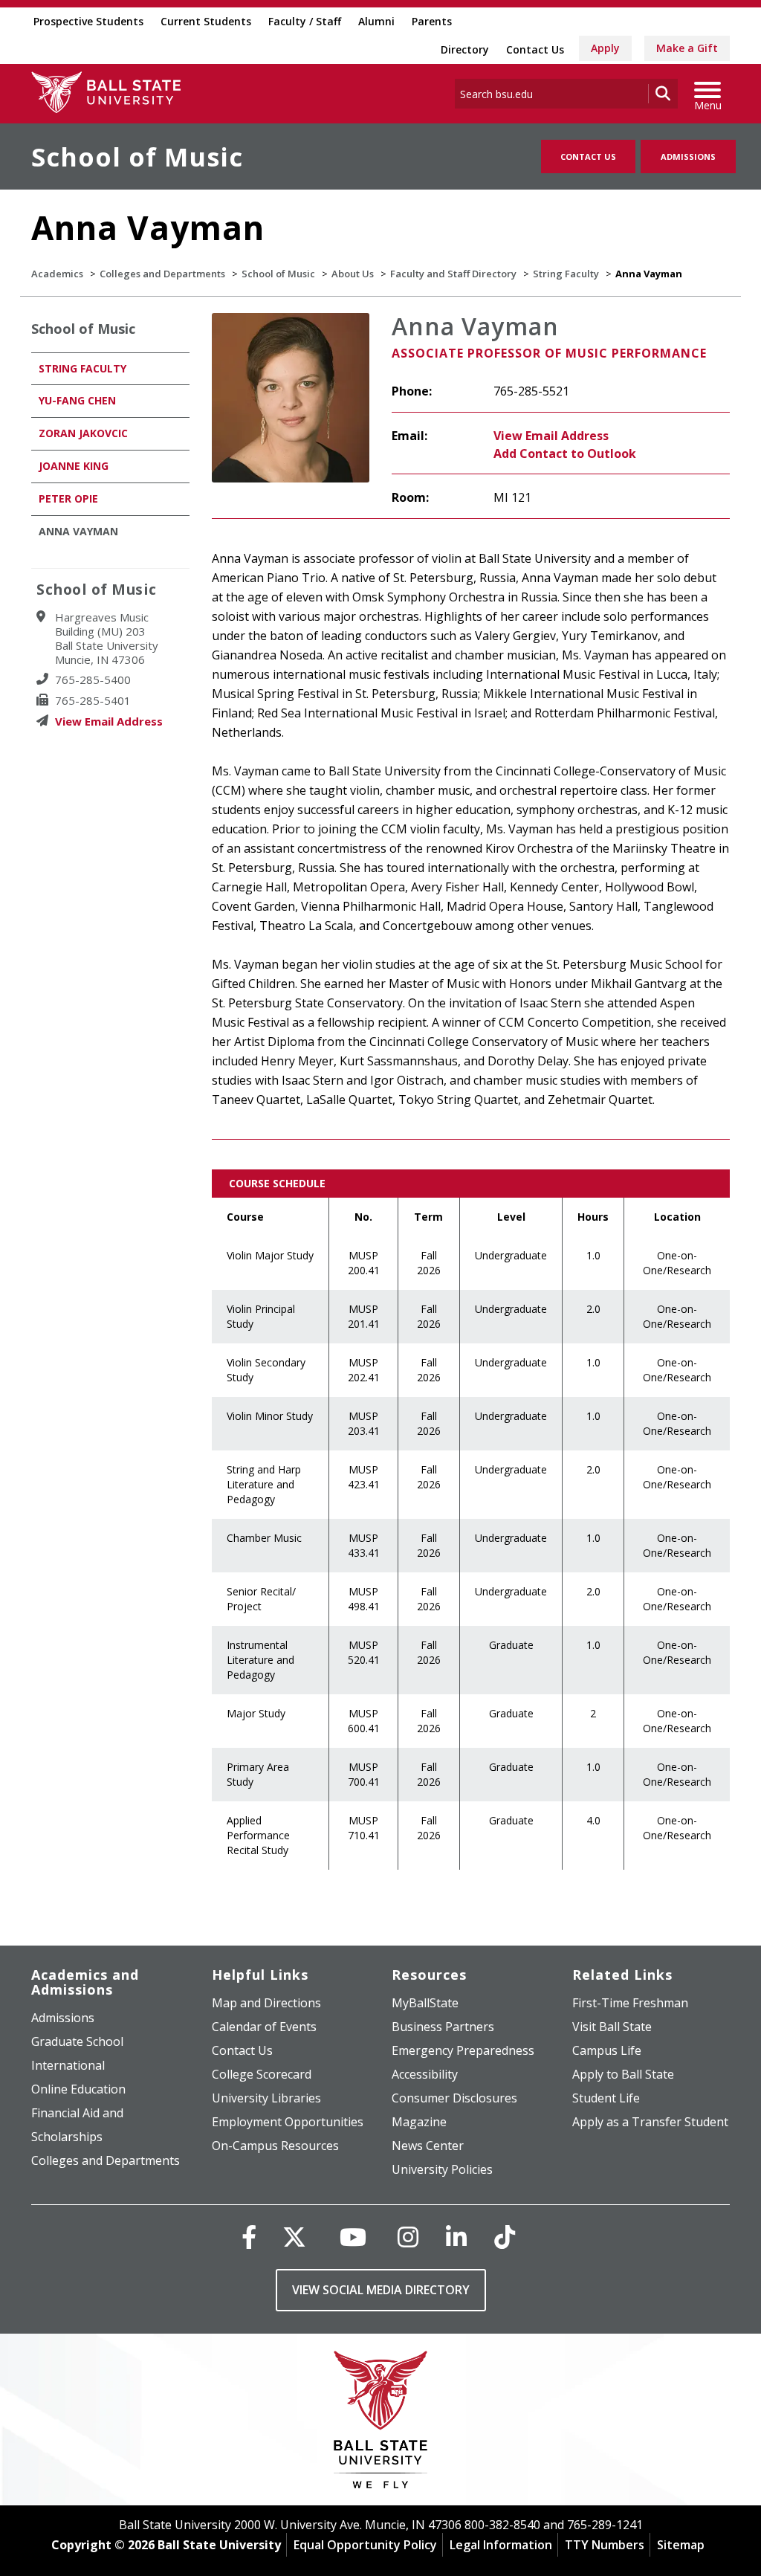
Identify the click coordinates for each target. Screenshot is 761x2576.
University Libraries (266, 2098)
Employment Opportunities (288, 2122)
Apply (605, 48)
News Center (428, 2146)
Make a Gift (687, 48)
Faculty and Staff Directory (453, 274)
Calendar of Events (264, 2027)
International (68, 2065)
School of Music (137, 157)
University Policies (442, 2169)
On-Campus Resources (275, 2146)
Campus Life (607, 2050)
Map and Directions (266, 2003)
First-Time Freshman (630, 2003)
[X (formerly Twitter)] (294, 2237)
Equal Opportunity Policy (365, 2545)
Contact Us (535, 49)
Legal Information (501, 2545)
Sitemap (681, 2545)
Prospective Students (88, 21)
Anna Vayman (78, 531)
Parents (432, 21)
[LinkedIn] (456, 2237)
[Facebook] (249, 2237)
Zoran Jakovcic (83, 433)
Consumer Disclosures (454, 2098)
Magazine (419, 2122)
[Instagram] (408, 2237)
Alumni (376, 21)
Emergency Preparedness (463, 2050)
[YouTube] (353, 2237)
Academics (57, 274)
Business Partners (443, 2027)
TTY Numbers (605, 2545)
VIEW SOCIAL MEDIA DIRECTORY (381, 2290)
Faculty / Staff (305, 21)
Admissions (688, 156)
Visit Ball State (612, 2027)
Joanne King (74, 466)
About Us (353, 274)
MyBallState (425, 2003)
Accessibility (425, 2074)
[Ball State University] (381, 2423)
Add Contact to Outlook (565, 453)
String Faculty (566, 274)
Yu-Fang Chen (77, 400)
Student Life (606, 2098)
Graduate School (77, 2041)
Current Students (206, 21)
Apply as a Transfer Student (650, 2122)
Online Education (78, 2089)
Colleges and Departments (162, 274)
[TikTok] (505, 2237)
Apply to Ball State (623, 2074)
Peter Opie (68, 498)
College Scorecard (262, 2074)
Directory (465, 49)
